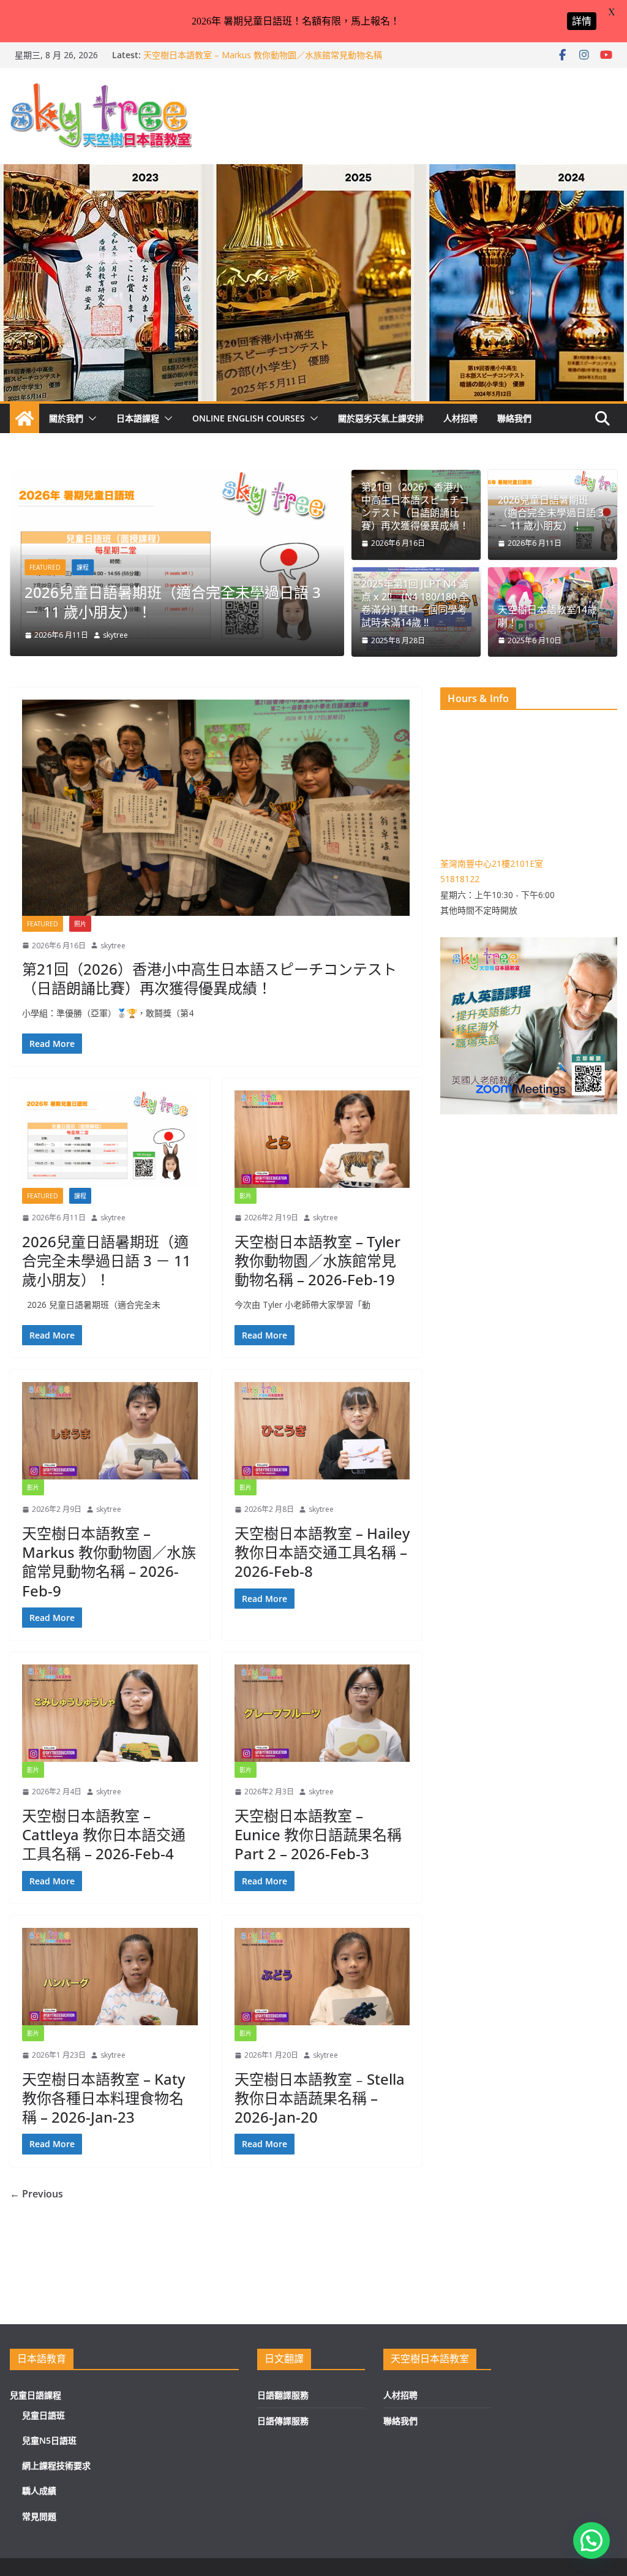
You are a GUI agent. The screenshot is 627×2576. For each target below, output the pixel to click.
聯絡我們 (514, 418)
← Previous (36, 2194)
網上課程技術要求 (56, 2465)
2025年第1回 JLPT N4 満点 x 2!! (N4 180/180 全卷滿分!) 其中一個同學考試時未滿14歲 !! (415, 603)
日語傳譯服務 (283, 2421)
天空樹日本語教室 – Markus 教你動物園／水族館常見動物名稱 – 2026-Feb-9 (109, 1562)
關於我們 (66, 418)
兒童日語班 (43, 2415)
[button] (90, 418)
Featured (131, 548)
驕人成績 (39, 2491)
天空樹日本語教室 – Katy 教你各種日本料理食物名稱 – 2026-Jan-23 (103, 2098)
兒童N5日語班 (49, 2440)
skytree (202, 635)
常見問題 (39, 2516)
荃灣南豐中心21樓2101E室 (492, 863)
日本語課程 (138, 418)
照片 (169, 548)
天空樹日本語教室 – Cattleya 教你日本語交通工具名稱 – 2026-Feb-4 (104, 1834)
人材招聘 (460, 418)
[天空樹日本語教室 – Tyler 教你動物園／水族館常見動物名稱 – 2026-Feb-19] (322, 1139)
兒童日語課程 (36, 2395)
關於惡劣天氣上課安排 (381, 418)
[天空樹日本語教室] (24, 418)
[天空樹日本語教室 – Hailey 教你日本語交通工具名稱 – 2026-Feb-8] (322, 1431)
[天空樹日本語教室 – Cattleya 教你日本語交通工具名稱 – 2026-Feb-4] (110, 1713)
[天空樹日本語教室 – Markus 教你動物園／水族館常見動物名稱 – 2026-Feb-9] (110, 1431)
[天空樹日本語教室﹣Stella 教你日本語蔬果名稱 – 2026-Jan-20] (322, 1977)
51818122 (460, 879)
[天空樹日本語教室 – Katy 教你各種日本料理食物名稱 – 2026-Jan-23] (110, 1977)
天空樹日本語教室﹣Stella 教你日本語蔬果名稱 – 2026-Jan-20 (320, 2098)
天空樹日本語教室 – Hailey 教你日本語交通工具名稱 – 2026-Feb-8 (322, 1552)
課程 (80, 1196)
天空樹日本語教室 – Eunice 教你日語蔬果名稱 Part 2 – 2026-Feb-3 (318, 1834)
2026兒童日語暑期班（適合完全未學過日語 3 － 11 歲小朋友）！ (551, 513)
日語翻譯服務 (283, 2395)
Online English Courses (249, 418)
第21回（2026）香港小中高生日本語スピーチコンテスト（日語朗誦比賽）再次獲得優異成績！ (261, 592)
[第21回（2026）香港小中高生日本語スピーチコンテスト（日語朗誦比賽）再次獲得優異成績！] (263, 478)
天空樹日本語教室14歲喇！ (547, 616)
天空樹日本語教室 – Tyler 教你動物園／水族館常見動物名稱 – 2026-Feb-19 (317, 1260)
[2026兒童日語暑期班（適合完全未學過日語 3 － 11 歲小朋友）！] (110, 1139)
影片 (246, 1196)
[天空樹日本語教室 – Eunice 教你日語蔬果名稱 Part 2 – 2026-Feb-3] (322, 1713)
